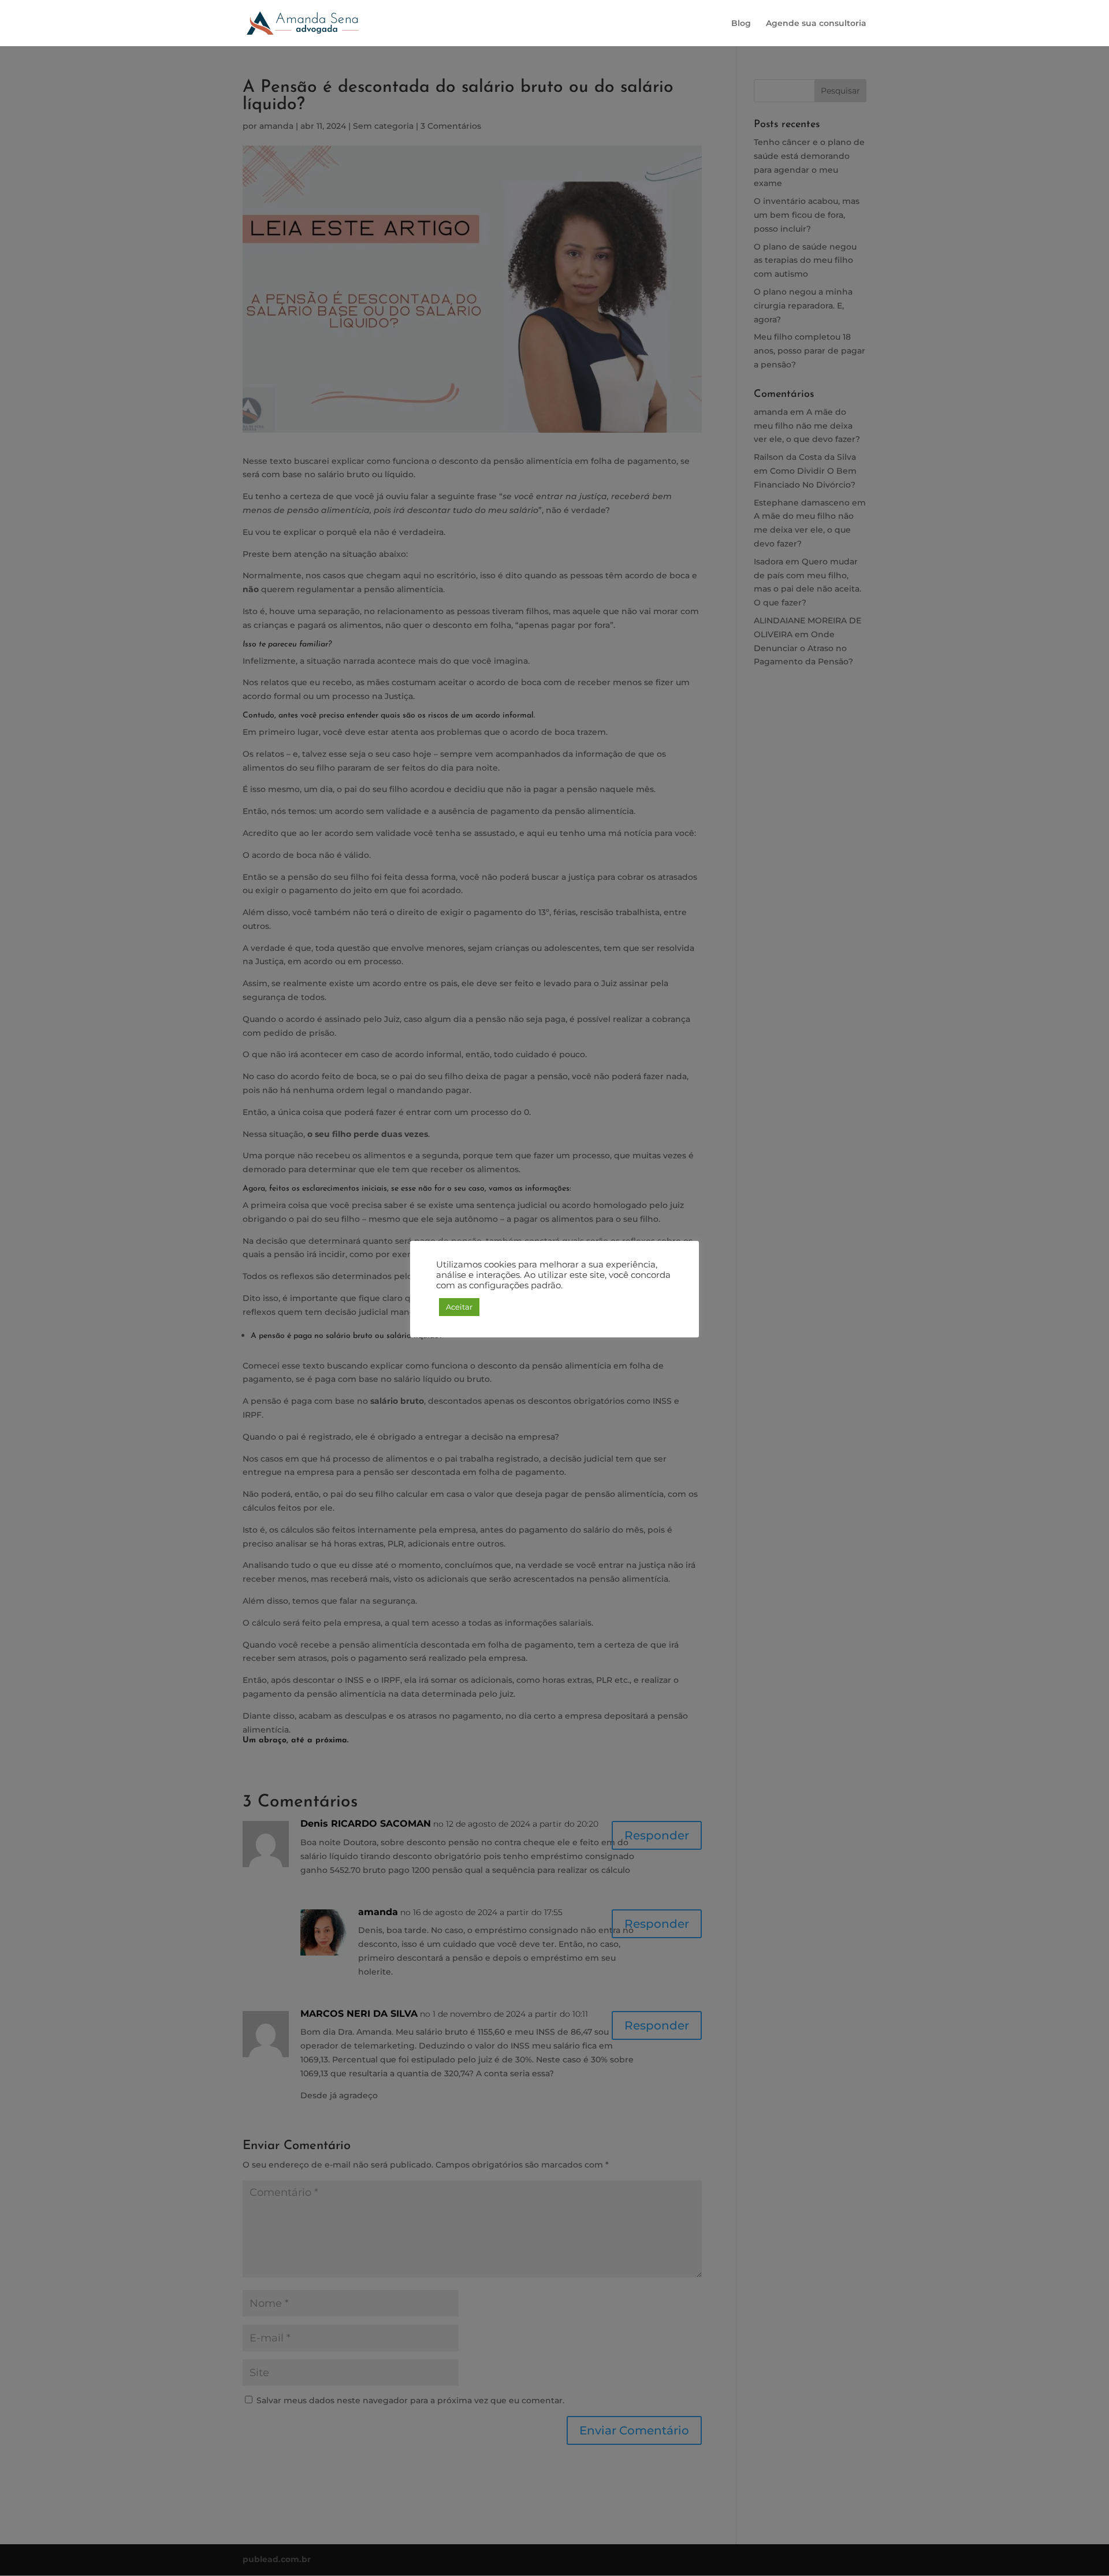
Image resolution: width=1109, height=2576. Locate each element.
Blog (741, 24)
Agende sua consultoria (816, 24)
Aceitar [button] (459, 1307)
